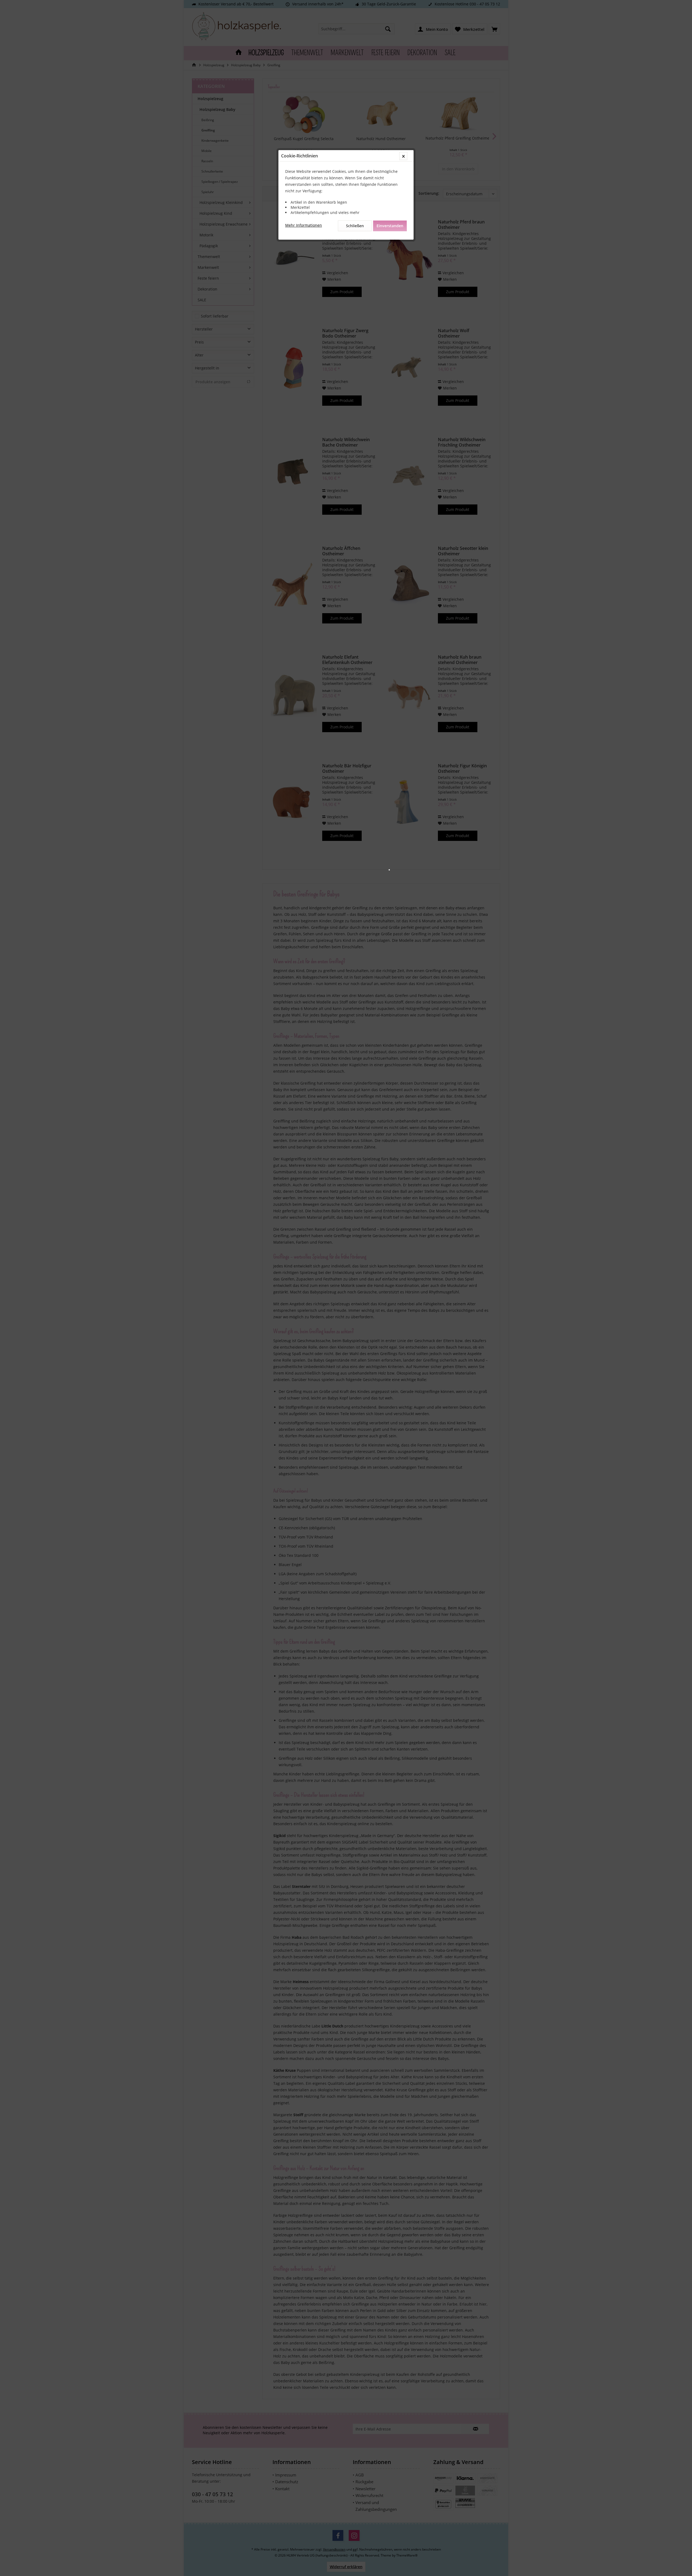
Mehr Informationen (304, 225)
